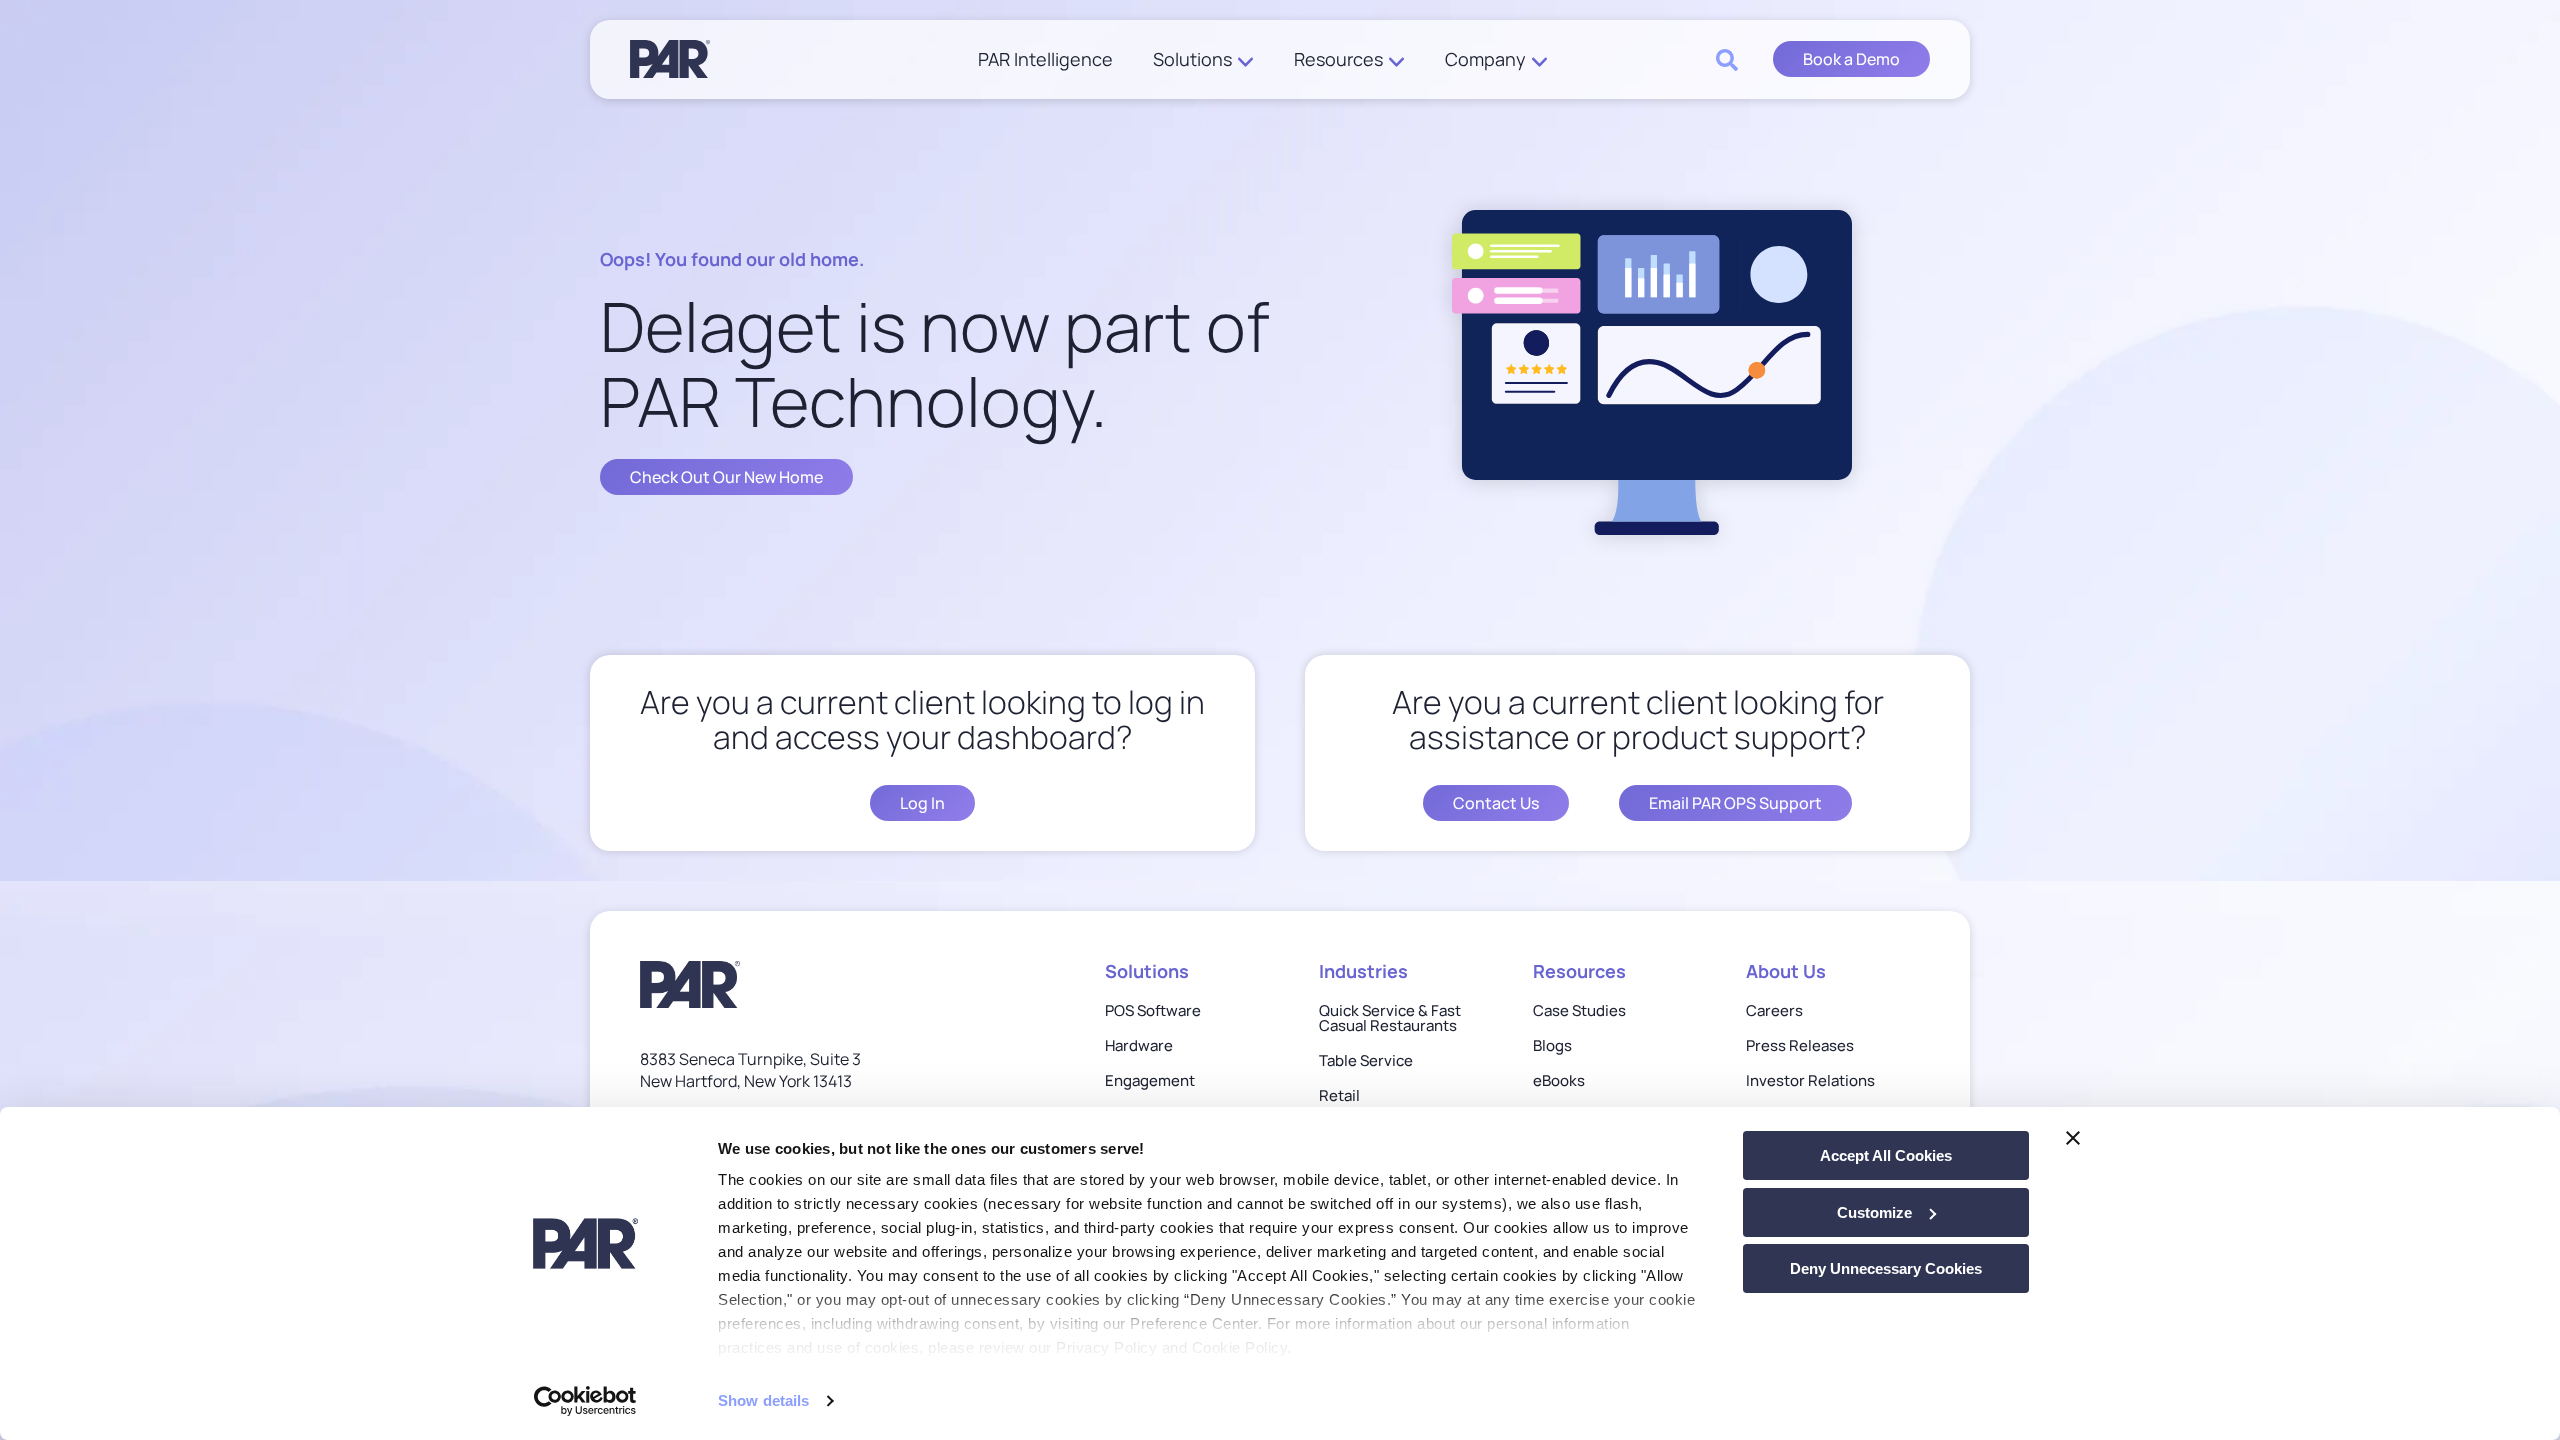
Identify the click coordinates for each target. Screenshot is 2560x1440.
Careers (1774, 1010)
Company (1485, 59)
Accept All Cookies (1886, 1155)
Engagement (1150, 1080)
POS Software (1153, 1010)
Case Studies (1579, 1010)
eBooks (1559, 1080)
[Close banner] (2073, 1138)
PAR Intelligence (1045, 59)
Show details (763, 1400)
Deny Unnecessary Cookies (1886, 1268)
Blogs (1552, 1045)
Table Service (1366, 1060)
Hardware (1139, 1045)
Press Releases (1800, 1045)
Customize (1874, 1212)
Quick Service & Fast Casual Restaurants (1390, 1018)
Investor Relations (1810, 1080)
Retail (1339, 1095)
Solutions (1192, 59)
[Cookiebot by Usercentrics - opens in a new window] (585, 1401)
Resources (1338, 59)
